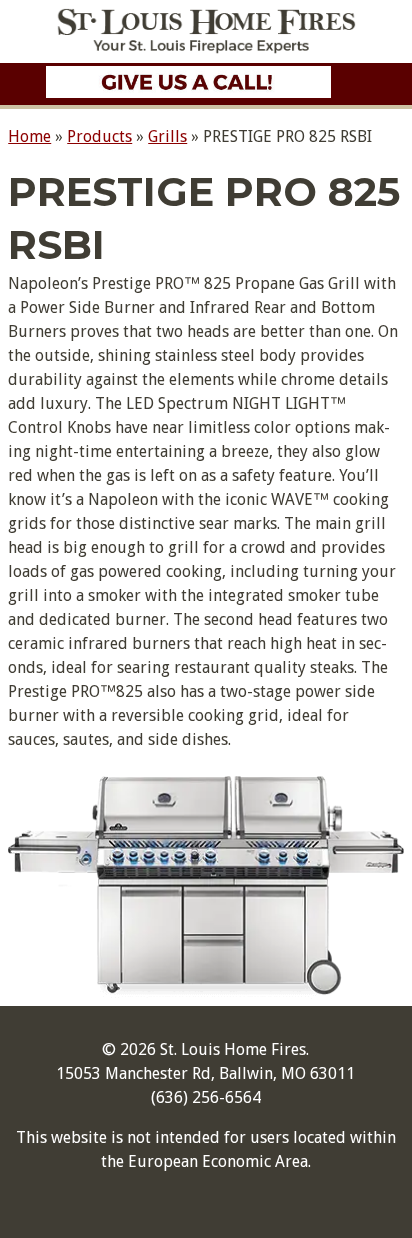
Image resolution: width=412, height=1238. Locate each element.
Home (29, 136)
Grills (167, 136)
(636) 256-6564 (206, 1097)
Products (99, 136)
